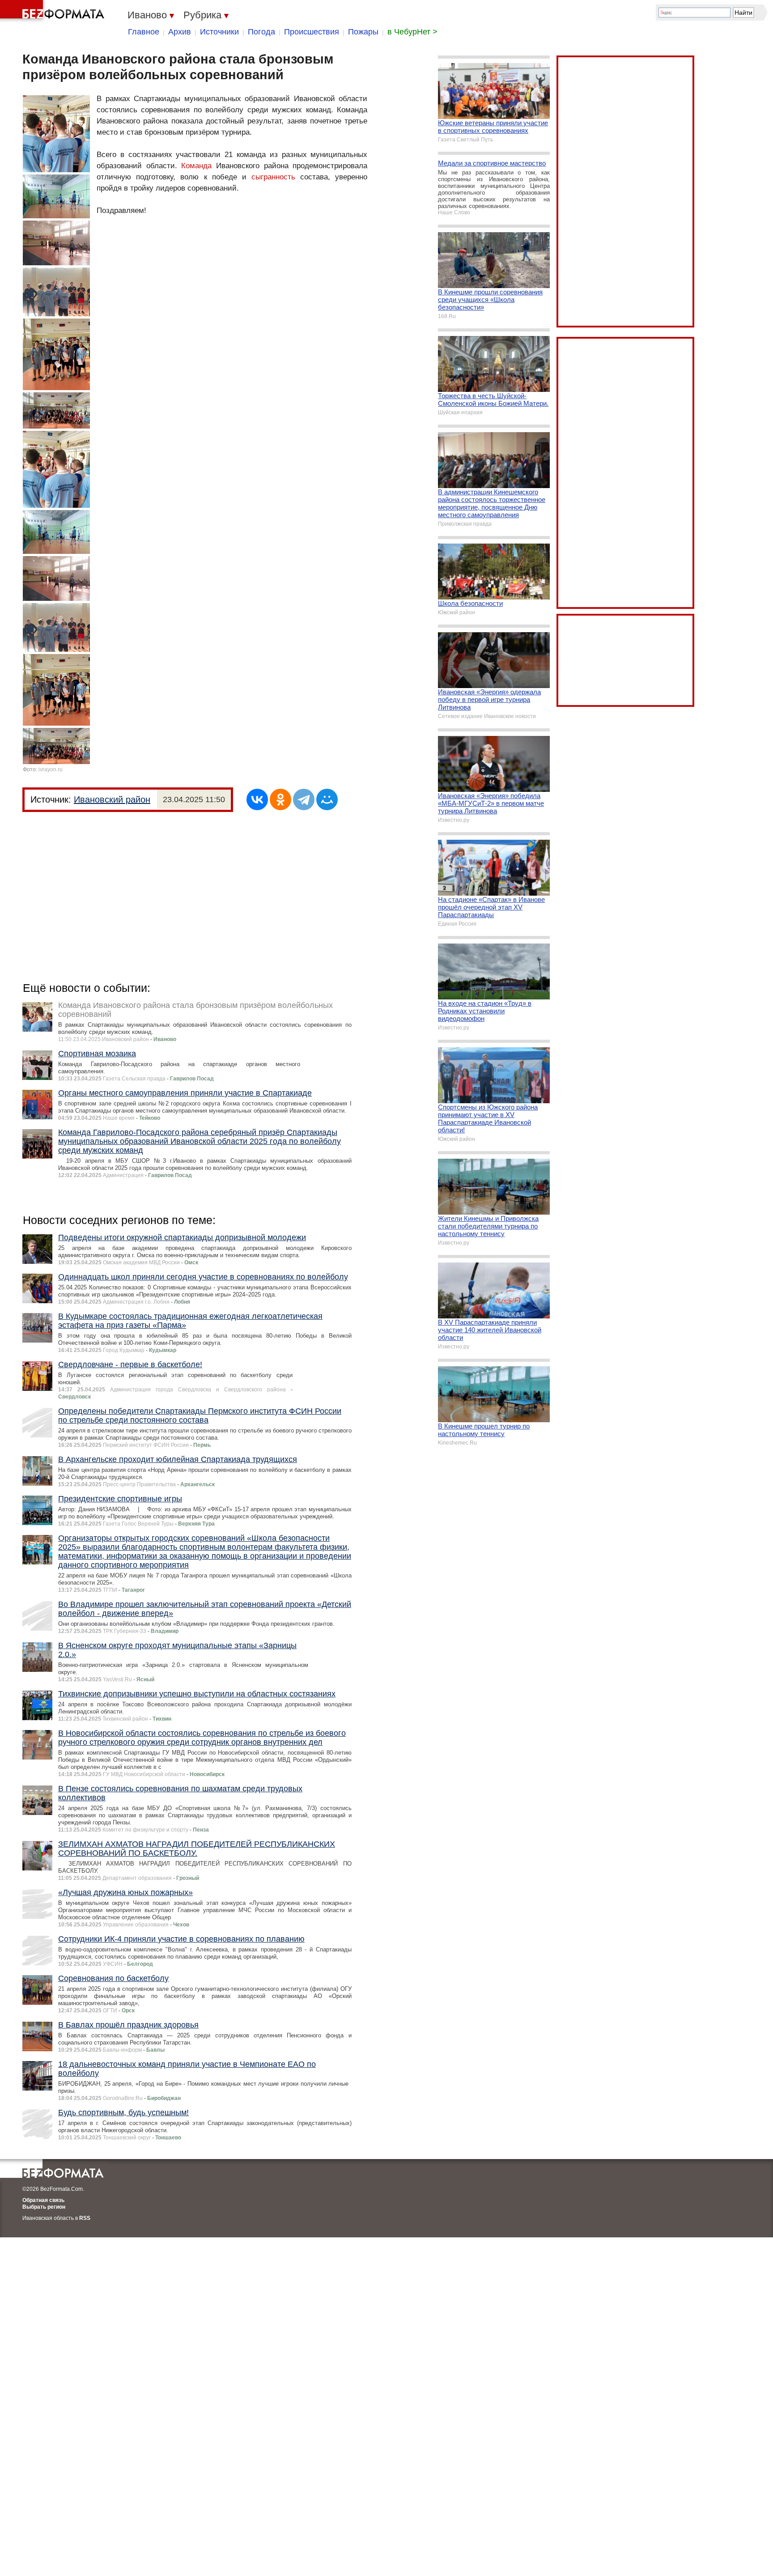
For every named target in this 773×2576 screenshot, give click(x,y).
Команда (196, 166)
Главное (144, 32)
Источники (219, 32)
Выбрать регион (44, 2207)
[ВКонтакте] (257, 799)
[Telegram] (304, 799)
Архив (180, 32)
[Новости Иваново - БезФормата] (54, 11)
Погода (261, 32)
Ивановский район (112, 799)
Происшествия (312, 32)
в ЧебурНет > (412, 32)
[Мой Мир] (327, 799)
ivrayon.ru (51, 769)
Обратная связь (43, 2200)
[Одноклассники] (280, 799)
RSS (85, 2218)
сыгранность (273, 177)
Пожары (363, 32)
